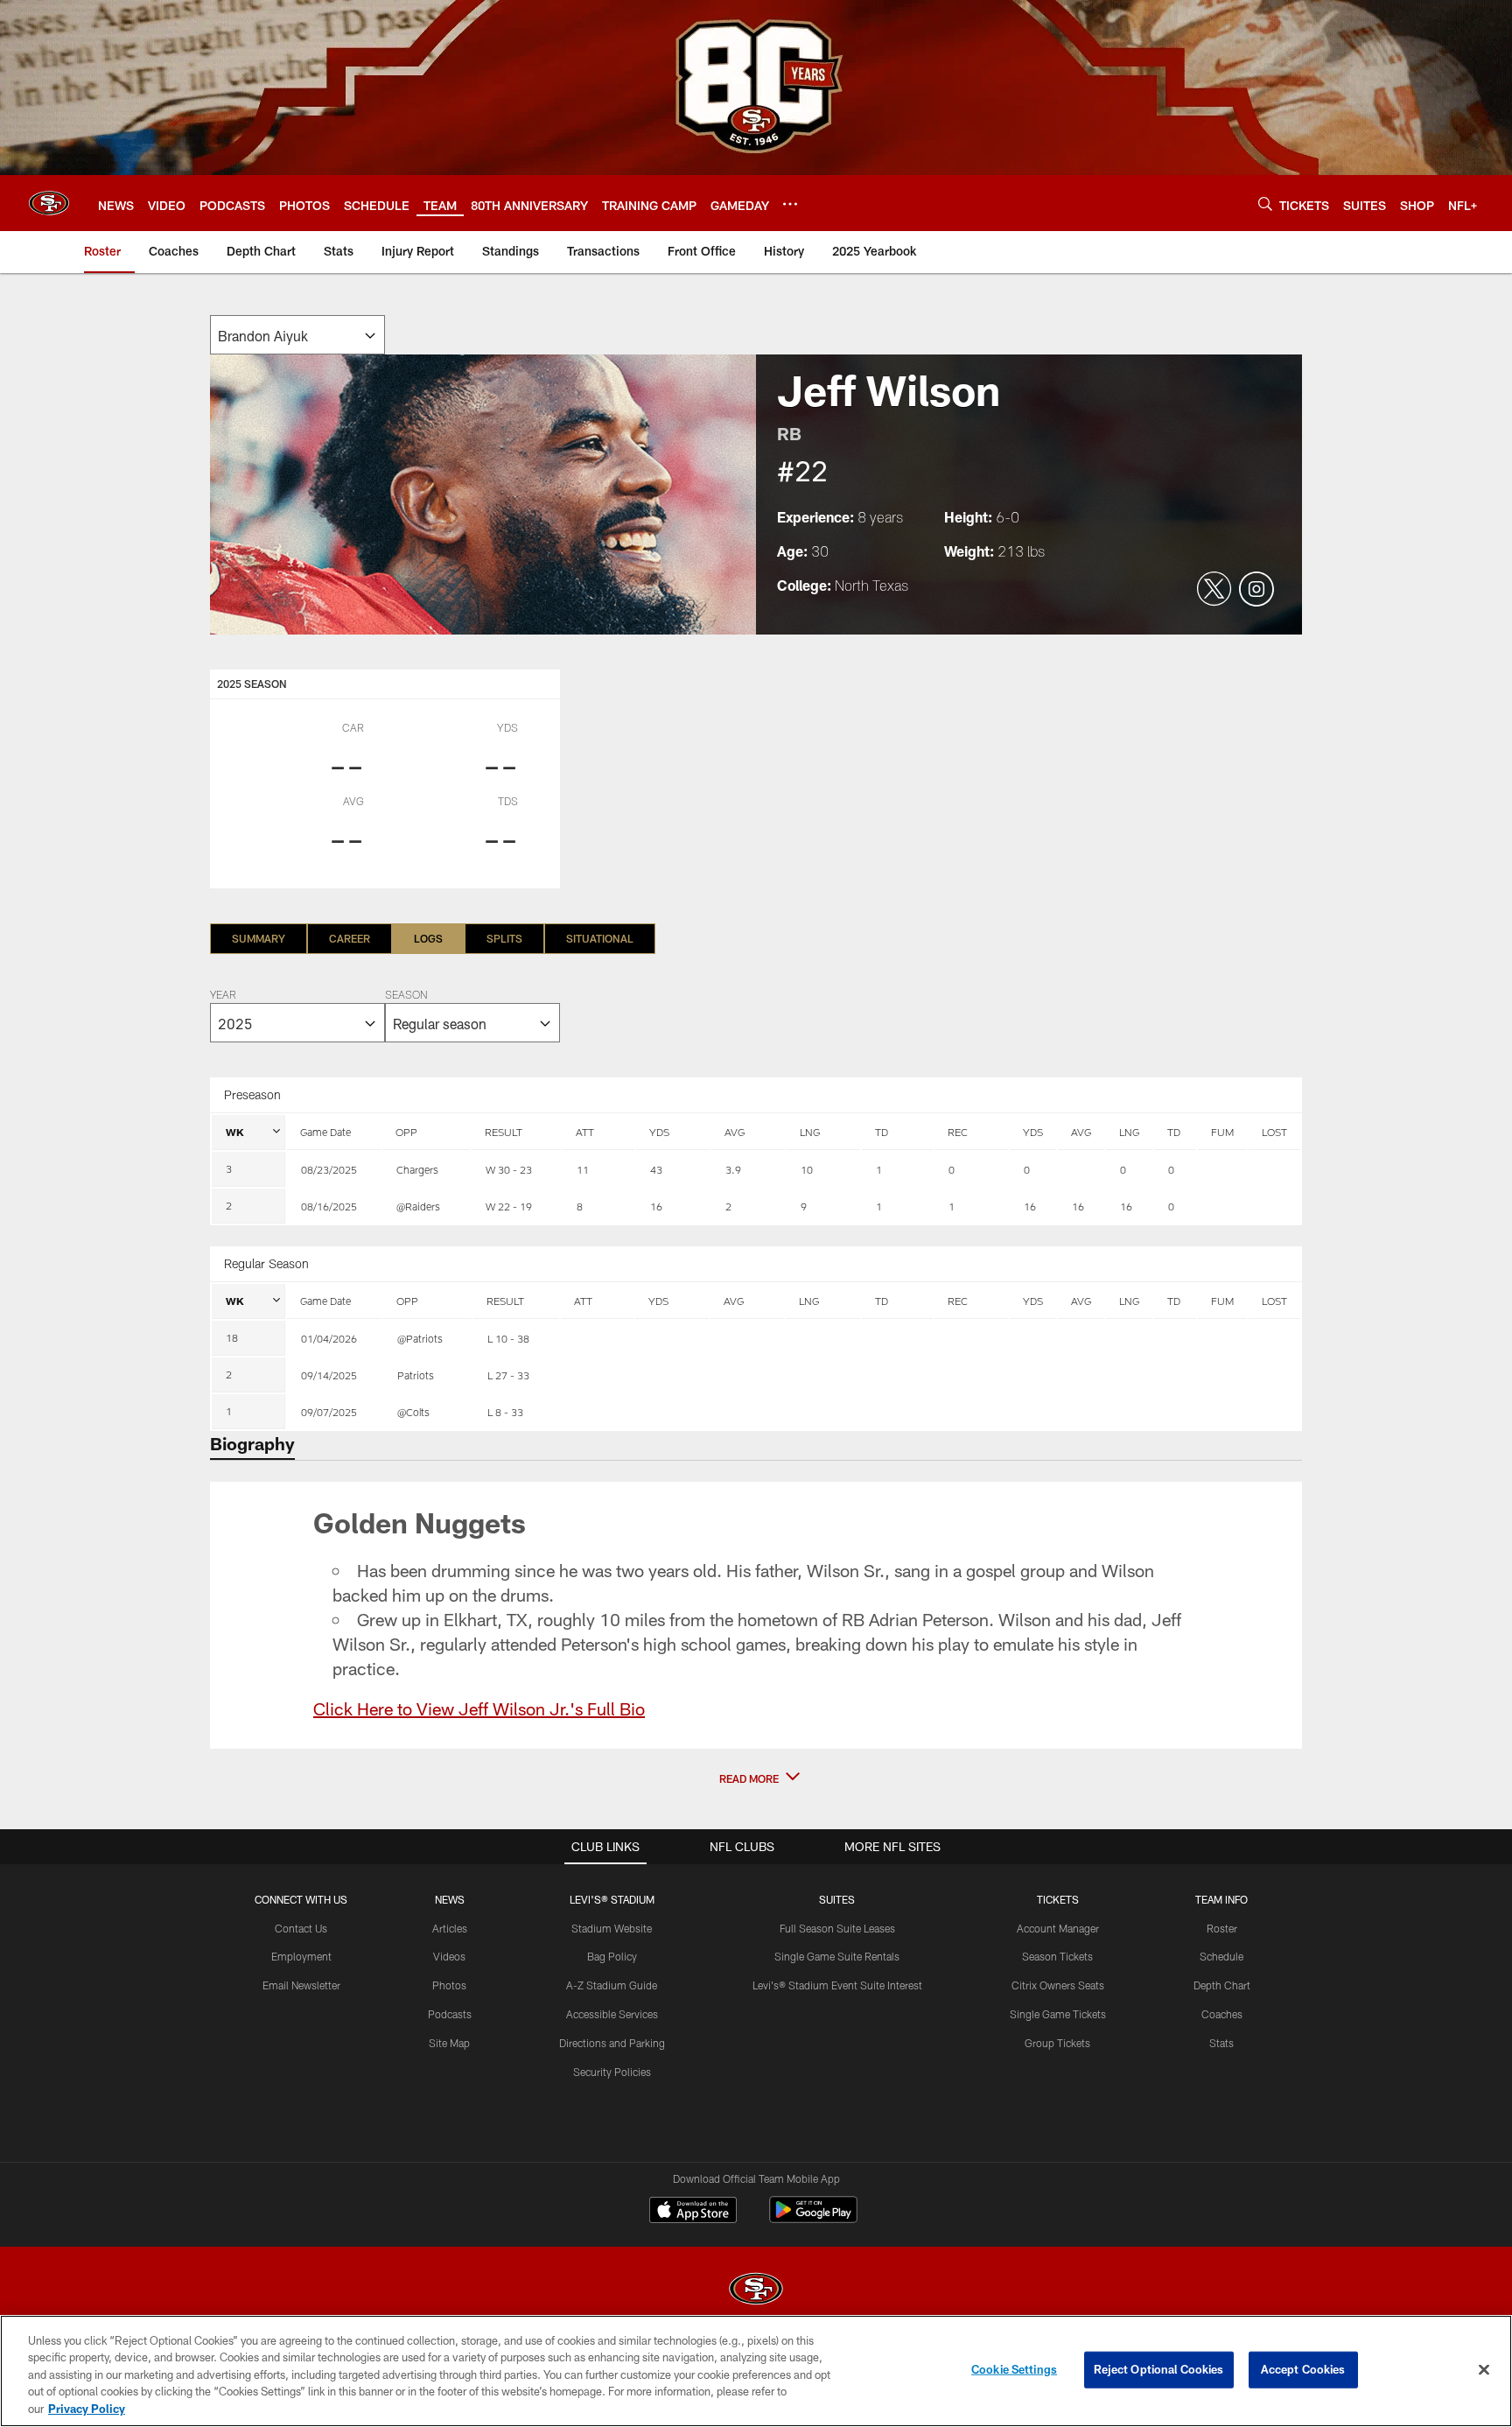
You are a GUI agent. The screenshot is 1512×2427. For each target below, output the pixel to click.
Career (350, 938)
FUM (1222, 1132)
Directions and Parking (612, 2043)
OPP (406, 1132)
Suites (837, 1899)
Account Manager (1058, 1928)
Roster (1222, 1928)
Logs (428, 938)
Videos (449, 1956)
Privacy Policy (87, 2409)
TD (882, 1132)
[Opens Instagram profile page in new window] (1256, 590)
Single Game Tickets (1058, 2014)
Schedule (1221, 1956)
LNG (810, 1132)
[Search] (1265, 203)
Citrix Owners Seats (1058, 1985)
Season (406, 996)
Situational (600, 938)
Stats (1221, 2043)
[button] (756, 1778)
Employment (301, 1956)
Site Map (449, 2043)
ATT (585, 1132)
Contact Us (301, 1928)
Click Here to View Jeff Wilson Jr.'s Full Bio (479, 1708)
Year (223, 996)
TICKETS (1058, 1899)
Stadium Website (612, 1928)
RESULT (504, 1132)
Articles (450, 1928)
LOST (1274, 1132)
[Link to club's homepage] (49, 203)
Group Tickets (1057, 2043)
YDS (659, 1132)
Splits (504, 938)
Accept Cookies (1303, 2369)
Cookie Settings (1014, 2369)
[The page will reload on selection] (297, 335)
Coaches (1222, 2014)
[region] (756, 2371)
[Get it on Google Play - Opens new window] (813, 2218)
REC (958, 1132)
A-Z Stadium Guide (612, 1985)
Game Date (325, 1132)
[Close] (1484, 2370)
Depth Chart (1222, 1985)
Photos (449, 1985)
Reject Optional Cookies (1159, 2369)
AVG (735, 1132)
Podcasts (450, 2014)
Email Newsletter (301, 1985)
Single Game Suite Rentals (837, 1956)
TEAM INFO (1221, 1899)
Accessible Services (612, 2014)
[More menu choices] (790, 204)
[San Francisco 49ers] (756, 2291)
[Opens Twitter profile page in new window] (1214, 590)
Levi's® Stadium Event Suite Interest (837, 1985)
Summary (259, 938)
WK (235, 1132)
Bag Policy (612, 1956)
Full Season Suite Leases (837, 1928)
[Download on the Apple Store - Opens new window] (693, 2212)
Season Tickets (1057, 1956)
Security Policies (612, 2072)
